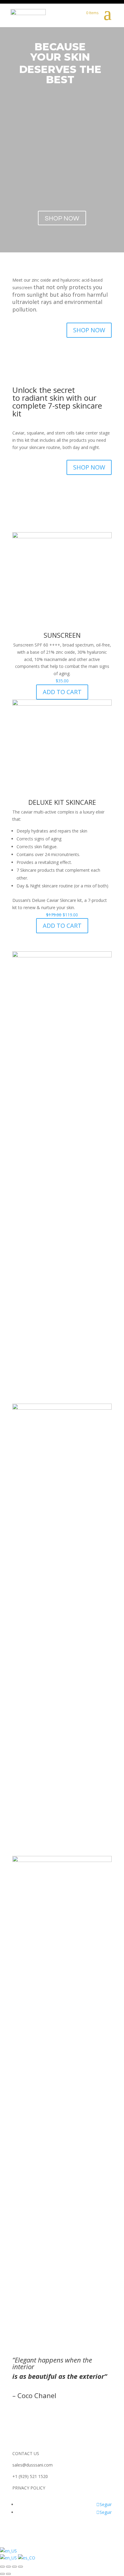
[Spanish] (27, 2558)
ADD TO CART (62, 692)
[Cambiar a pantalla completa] (14, 2567)
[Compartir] (8, 2567)
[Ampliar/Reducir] (20, 2567)
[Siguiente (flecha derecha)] (8, 2574)
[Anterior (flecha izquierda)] (2, 2574)
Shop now (62, 218)
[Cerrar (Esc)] (2, 2567)
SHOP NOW (89, 330)
